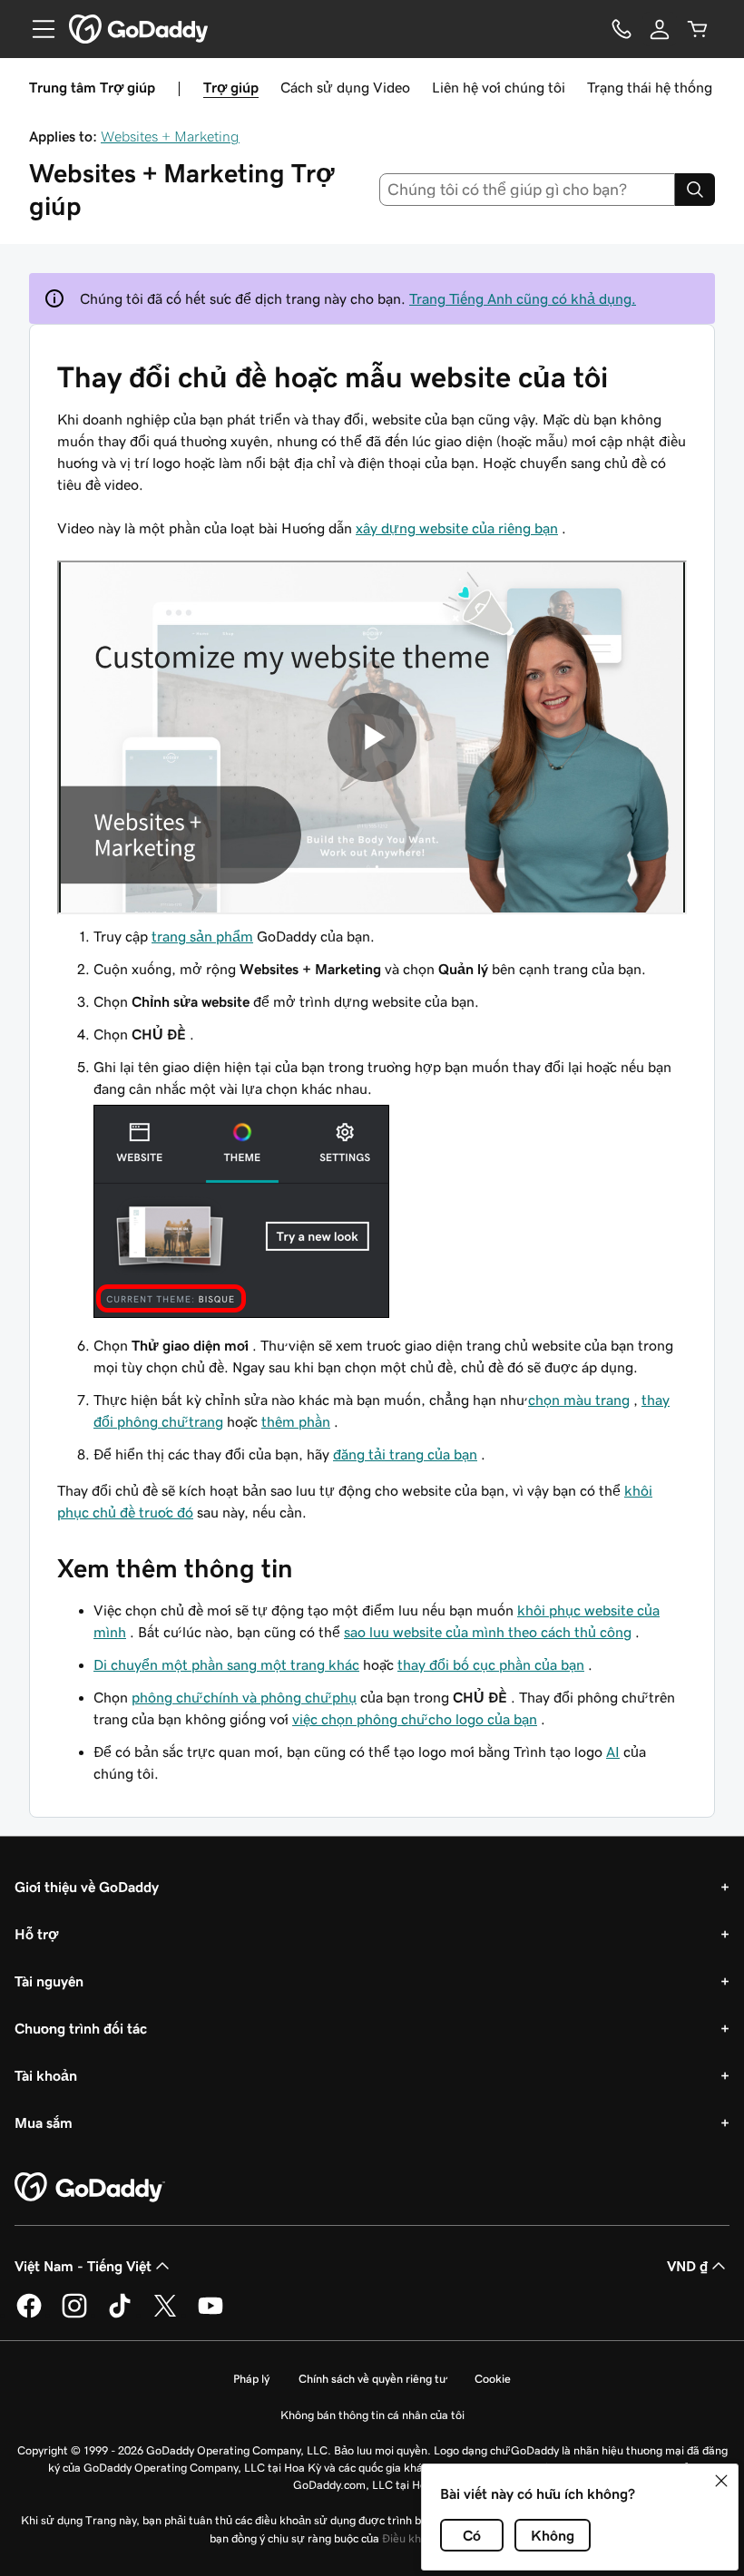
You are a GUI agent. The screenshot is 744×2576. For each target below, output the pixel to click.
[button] (721, 2481)
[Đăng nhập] (660, 29)
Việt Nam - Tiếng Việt (83, 2266)
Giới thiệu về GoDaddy (87, 1887)
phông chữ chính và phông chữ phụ (244, 1697)
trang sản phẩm (202, 936)
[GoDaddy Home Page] (90, 2188)
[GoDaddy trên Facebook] (29, 2315)
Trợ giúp (231, 87)
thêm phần (296, 1421)
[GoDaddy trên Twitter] (165, 2315)
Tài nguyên (49, 1981)
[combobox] (528, 190)
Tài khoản (46, 2075)
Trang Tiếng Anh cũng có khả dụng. (523, 298)
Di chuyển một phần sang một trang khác (226, 1664)
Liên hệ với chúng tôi (499, 87)
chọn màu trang (579, 1400)
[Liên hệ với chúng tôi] (622, 29)
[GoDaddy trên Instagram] (74, 2315)
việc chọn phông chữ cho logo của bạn (415, 1719)
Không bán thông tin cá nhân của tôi (372, 2415)
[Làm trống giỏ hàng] (698, 29)
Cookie (493, 2379)
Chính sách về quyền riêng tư (372, 2379)
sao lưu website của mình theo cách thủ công (488, 1632)
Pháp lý (251, 2379)
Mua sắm (44, 2122)
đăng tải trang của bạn (405, 1454)
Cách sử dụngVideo (345, 87)
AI (613, 1751)
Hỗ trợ (36, 1934)
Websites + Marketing (170, 136)
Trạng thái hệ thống (650, 87)
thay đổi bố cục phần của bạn (491, 1664)
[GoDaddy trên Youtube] (210, 2315)
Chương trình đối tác (81, 2028)
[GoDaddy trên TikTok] (120, 2315)
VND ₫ (687, 2266)
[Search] (695, 190)
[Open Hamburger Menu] (36, 29)
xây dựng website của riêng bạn (457, 528)
